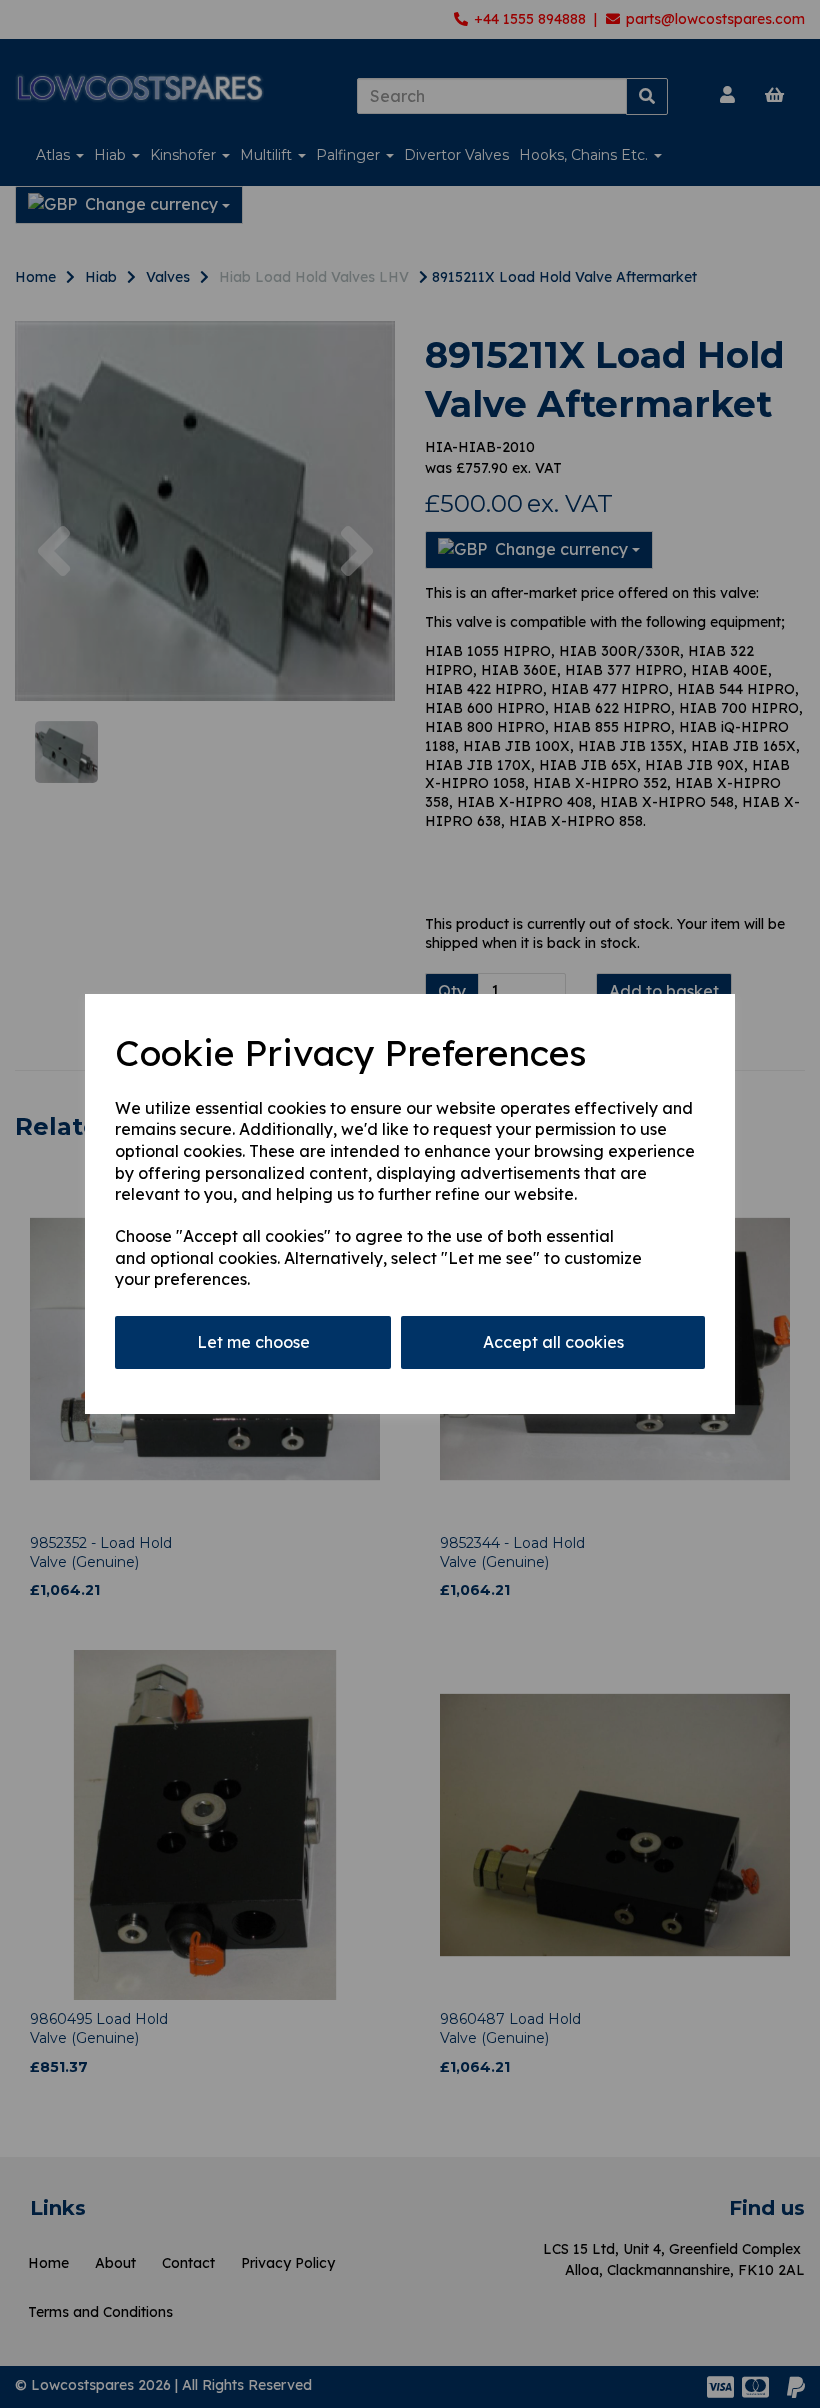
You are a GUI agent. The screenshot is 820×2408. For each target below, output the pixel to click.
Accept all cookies (553, 1342)
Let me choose (253, 1342)
